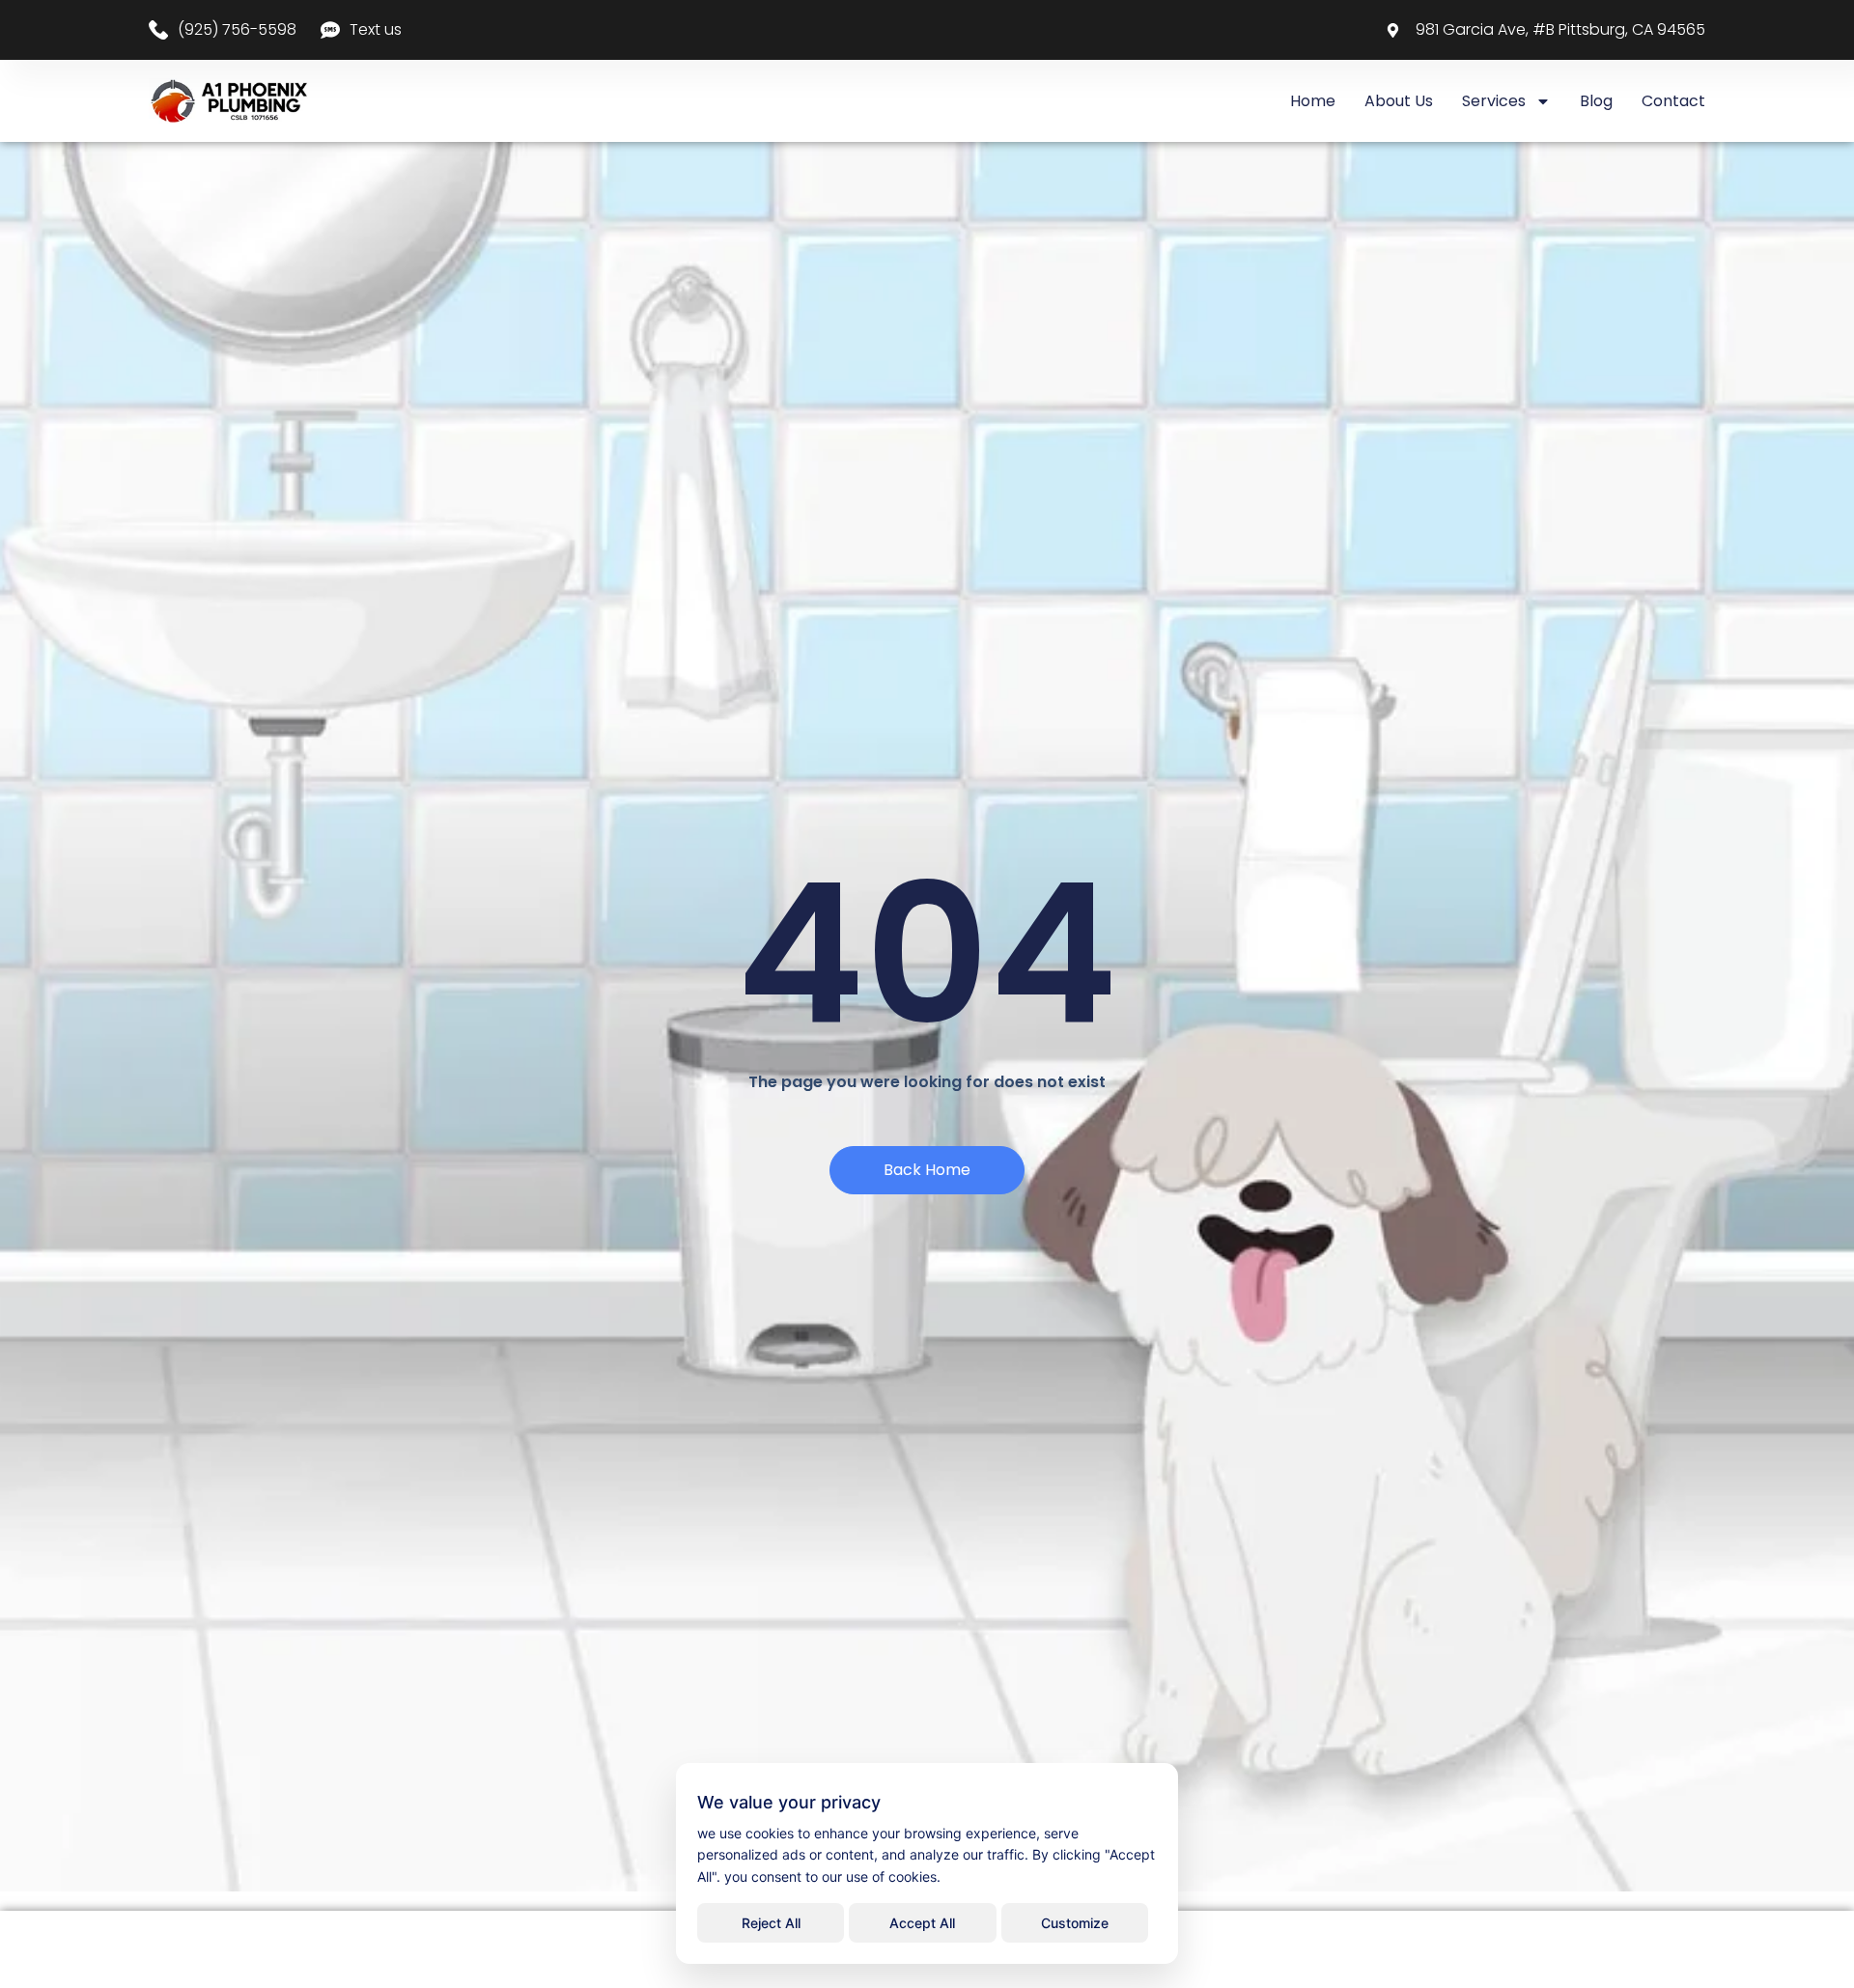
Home (1313, 101)
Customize (1075, 1923)
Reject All (771, 1923)
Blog (1596, 101)
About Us (1399, 101)
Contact (1673, 101)
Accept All (922, 1923)
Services (1494, 101)
